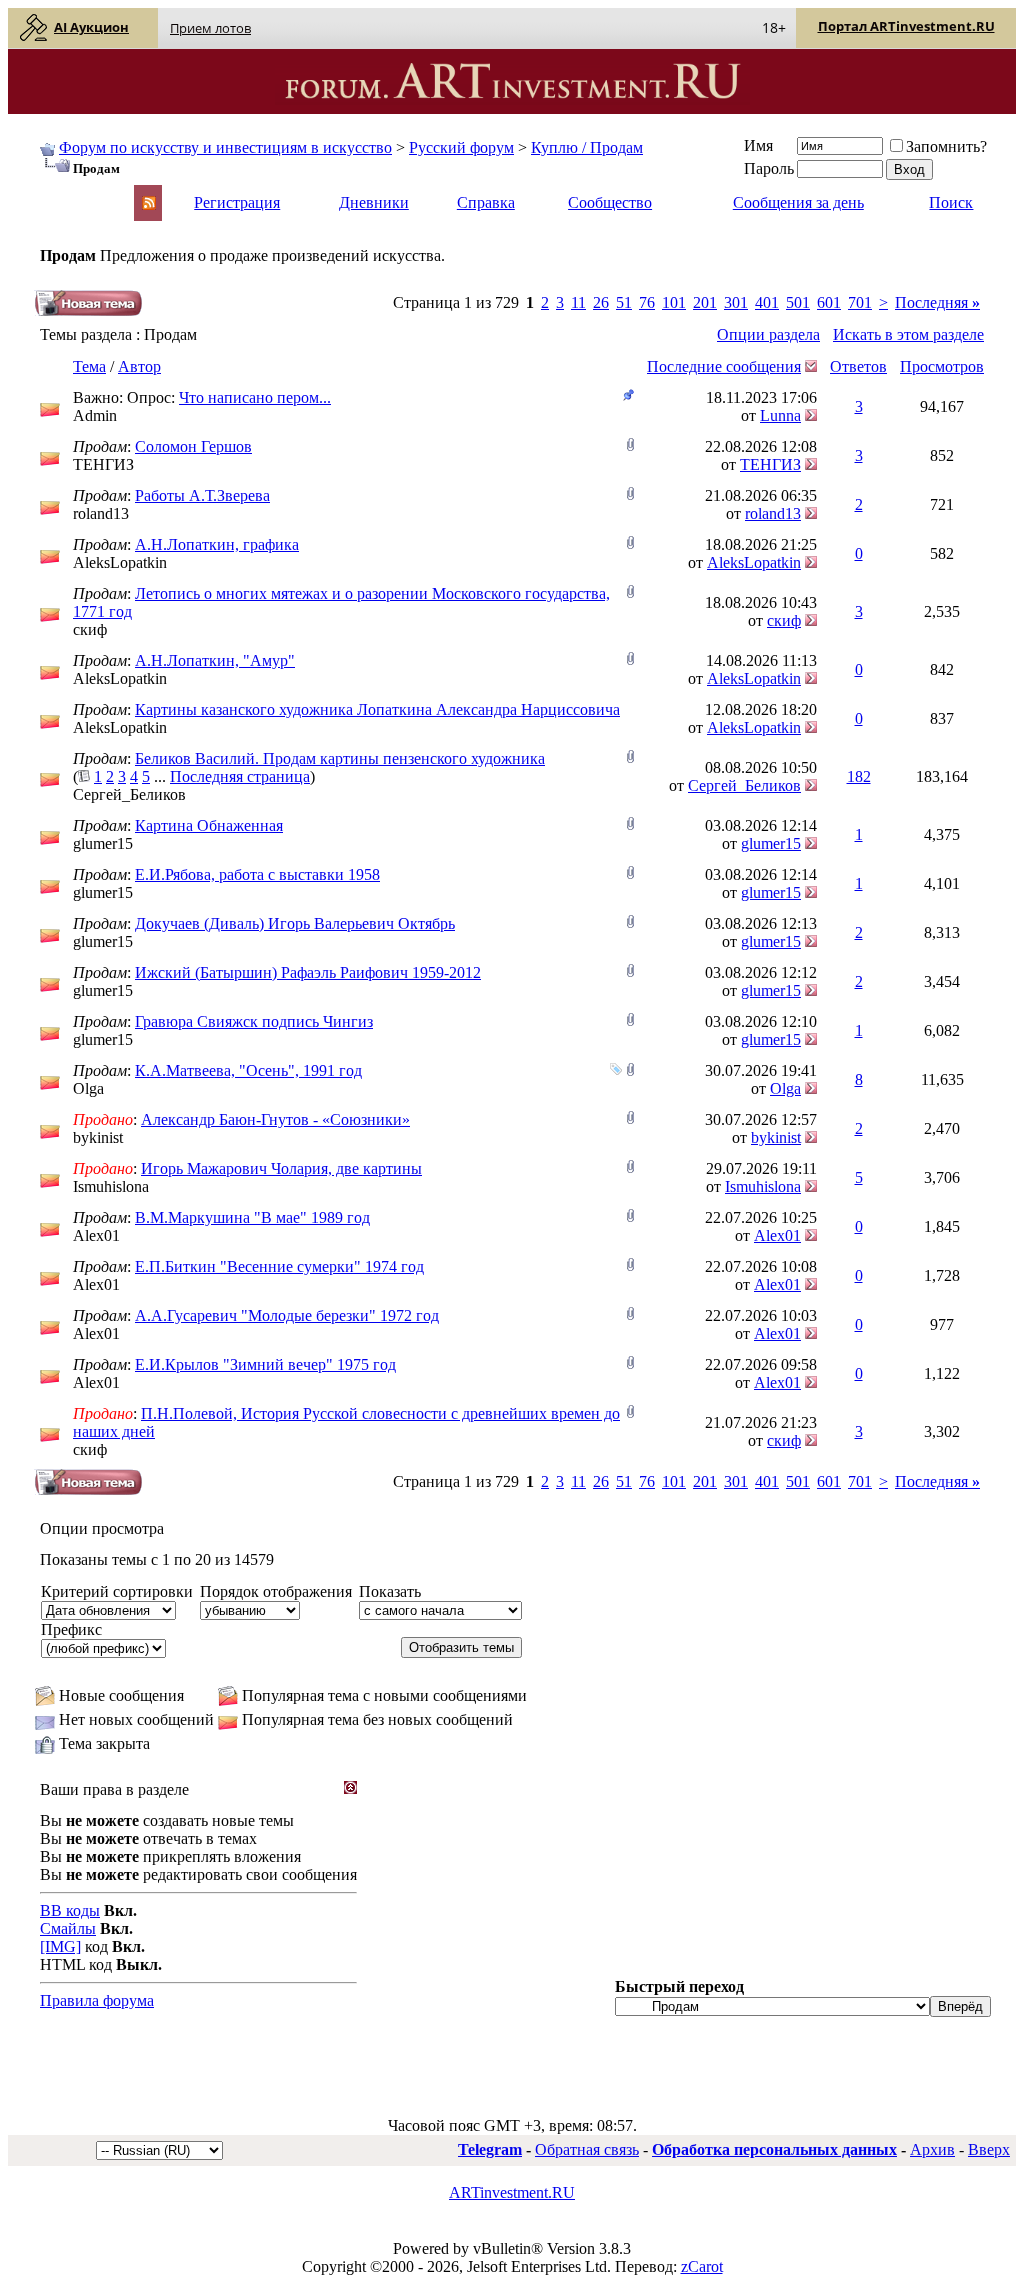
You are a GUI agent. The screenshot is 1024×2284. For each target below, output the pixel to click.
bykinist (98, 1137)
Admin (95, 415)
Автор (139, 366)
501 (798, 302)
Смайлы (68, 1928)
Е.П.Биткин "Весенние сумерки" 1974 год (279, 1266)
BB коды (70, 1910)
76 (647, 302)
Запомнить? (946, 146)
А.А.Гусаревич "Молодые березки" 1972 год (287, 1315)
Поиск (951, 202)
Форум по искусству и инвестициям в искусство (225, 147)
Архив (932, 2149)
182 (859, 776)
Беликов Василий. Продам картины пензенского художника (340, 758)
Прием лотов (210, 28)
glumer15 (103, 843)
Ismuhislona (111, 1186)
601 (829, 302)
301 (736, 302)
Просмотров (942, 366)
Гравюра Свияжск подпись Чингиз (254, 1021)
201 (705, 302)
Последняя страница (240, 776)
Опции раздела (768, 334)
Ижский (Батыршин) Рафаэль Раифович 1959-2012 (308, 972)
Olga (88, 1088)
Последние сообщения (724, 366)
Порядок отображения (276, 1591)
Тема (89, 366)
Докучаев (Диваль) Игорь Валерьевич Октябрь (295, 923)
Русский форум (461, 147)
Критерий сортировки (117, 1591)
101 (674, 302)
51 (624, 302)
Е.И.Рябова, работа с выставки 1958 (257, 874)
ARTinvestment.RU (512, 2192)
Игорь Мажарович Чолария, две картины (281, 1168)
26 (601, 302)
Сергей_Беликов (129, 794)
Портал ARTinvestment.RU (906, 26)
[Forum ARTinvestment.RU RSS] (149, 204)
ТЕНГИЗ (103, 464)
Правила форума (97, 2000)
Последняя (937, 302)
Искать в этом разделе (908, 334)
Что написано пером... (255, 397)
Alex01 (96, 1235)
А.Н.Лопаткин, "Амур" (215, 660)
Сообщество (610, 202)
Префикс (71, 1629)
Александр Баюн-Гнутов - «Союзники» (275, 1119)
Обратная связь (587, 2149)
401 (767, 302)
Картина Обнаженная (209, 825)
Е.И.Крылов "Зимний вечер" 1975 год (265, 1364)
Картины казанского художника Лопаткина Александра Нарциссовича (377, 709)
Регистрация (237, 202)
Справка (486, 202)
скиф (90, 629)
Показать (390, 1591)
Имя (758, 145)
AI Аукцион (91, 27)
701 (860, 302)
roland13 (101, 513)
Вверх (989, 2149)
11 (578, 302)
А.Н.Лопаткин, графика (217, 544)
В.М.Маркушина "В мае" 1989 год (252, 1217)
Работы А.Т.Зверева (202, 495)
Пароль (769, 168)
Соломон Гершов (193, 446)
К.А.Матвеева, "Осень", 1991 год (248, 1070)
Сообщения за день (798, 202)
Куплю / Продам (587, 147)
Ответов (858, 366)
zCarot (702, 2266)
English (62, 193)
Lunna (780, 415)
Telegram (490, 2149)
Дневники (374, 202)
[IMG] (60, 1946)
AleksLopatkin (120, 562)
